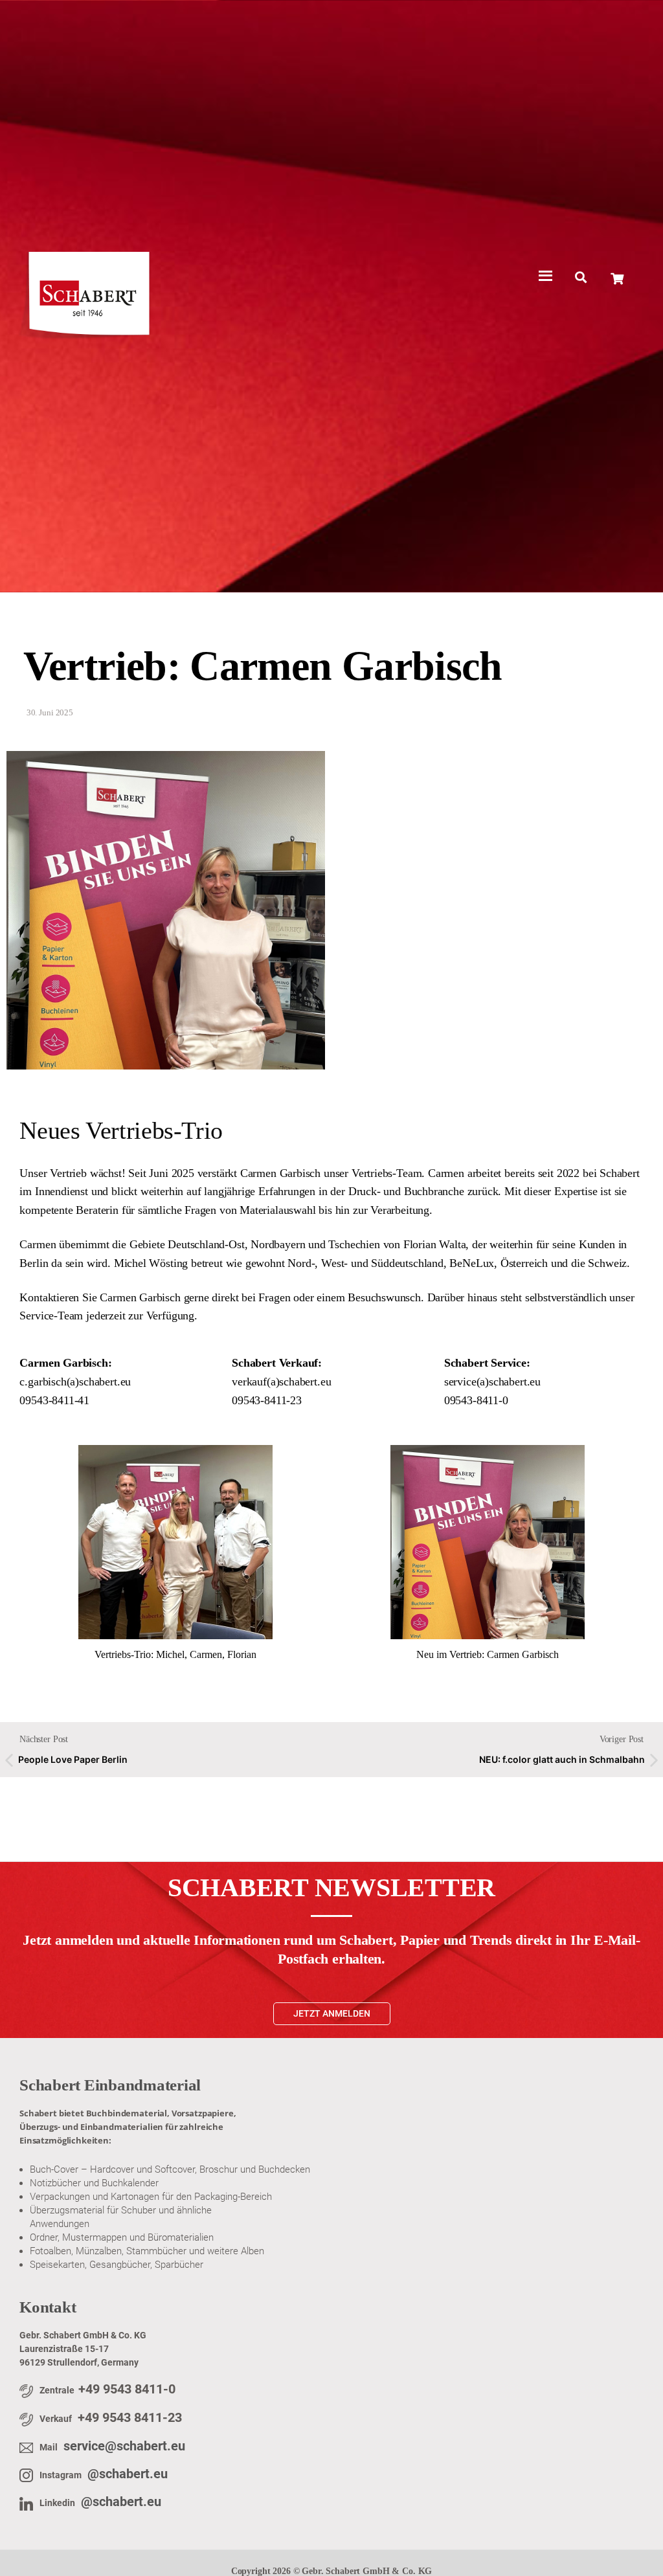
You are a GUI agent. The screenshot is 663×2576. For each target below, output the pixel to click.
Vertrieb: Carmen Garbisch (263, 666)
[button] (580, 277)
